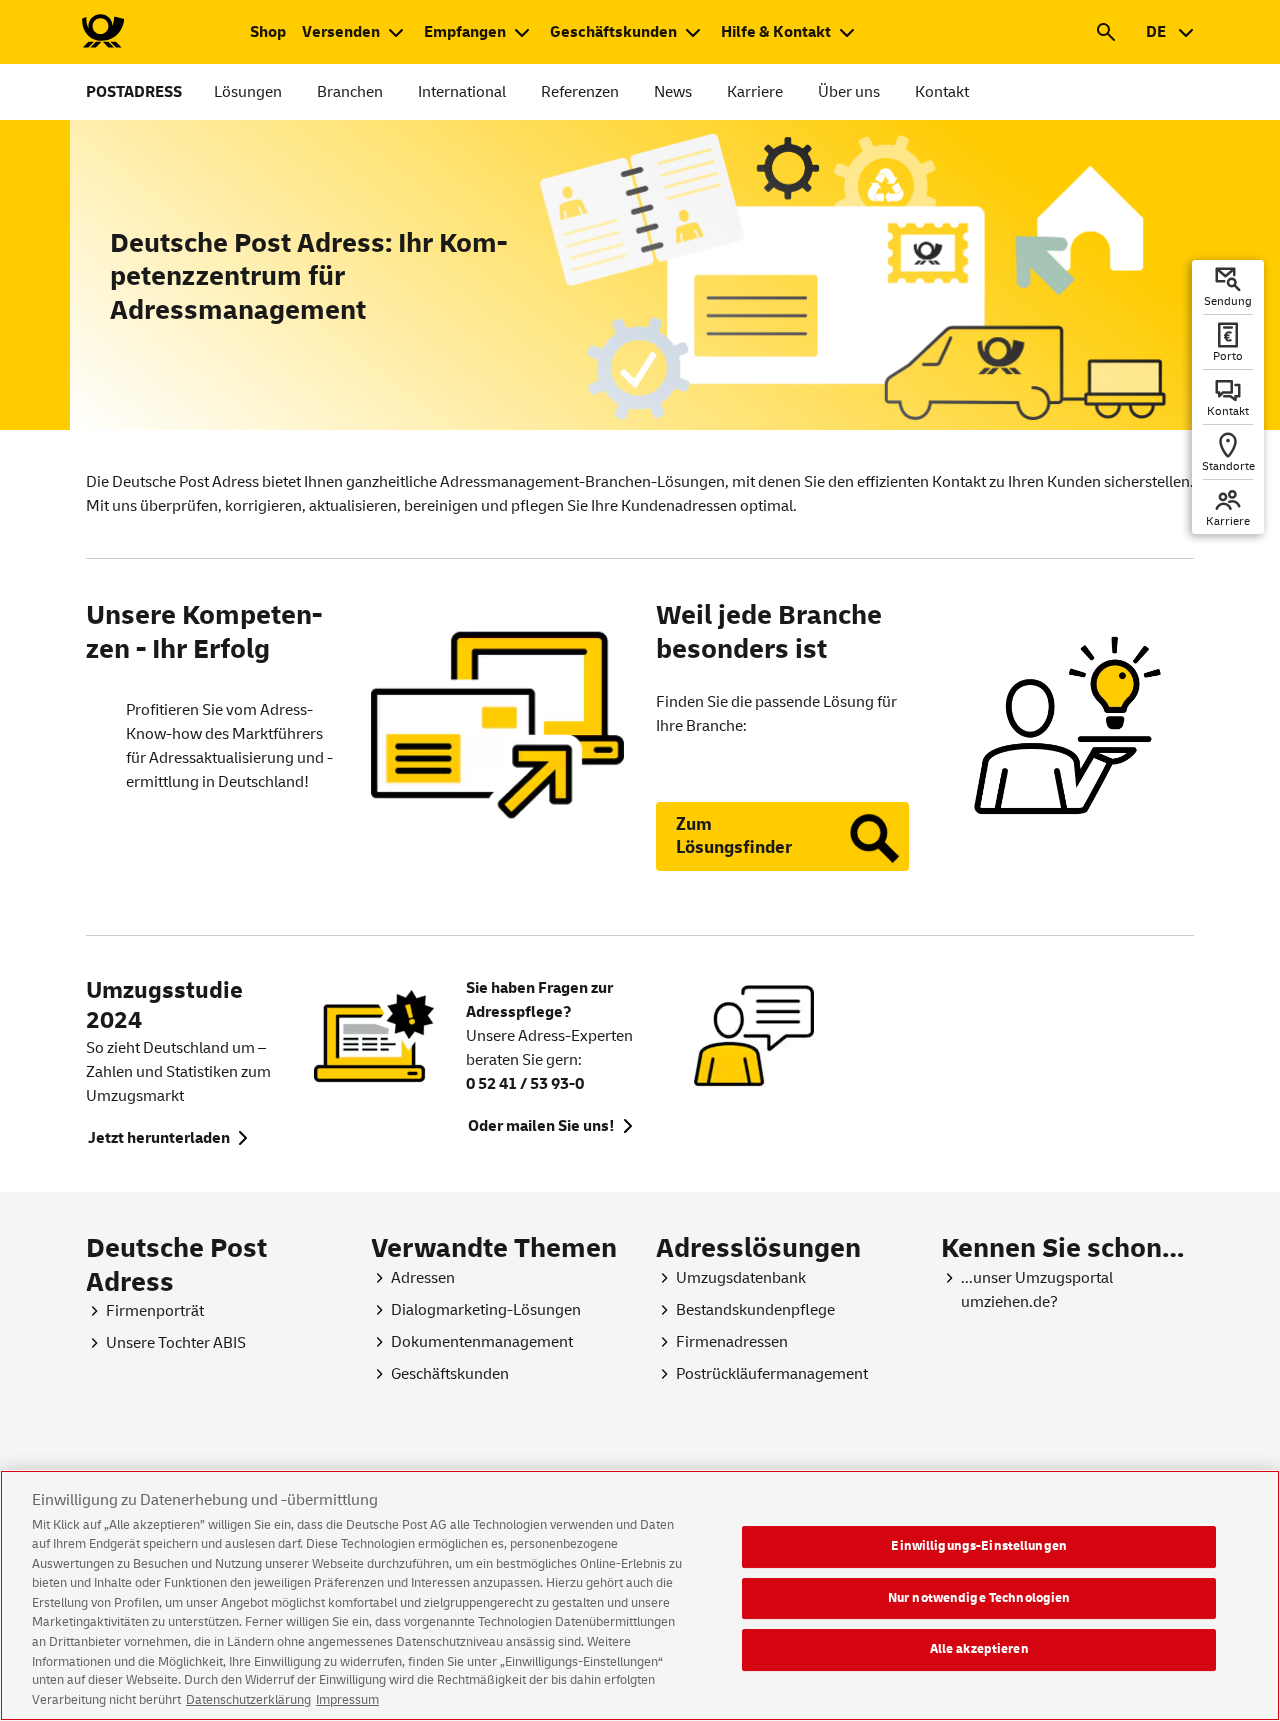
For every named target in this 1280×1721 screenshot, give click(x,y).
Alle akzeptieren (979, 1649)
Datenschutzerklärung (248, 1700)
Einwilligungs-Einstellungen (979, 1546)
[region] (640, 1595)
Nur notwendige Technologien (979, 1597)
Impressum (347, 1700)
